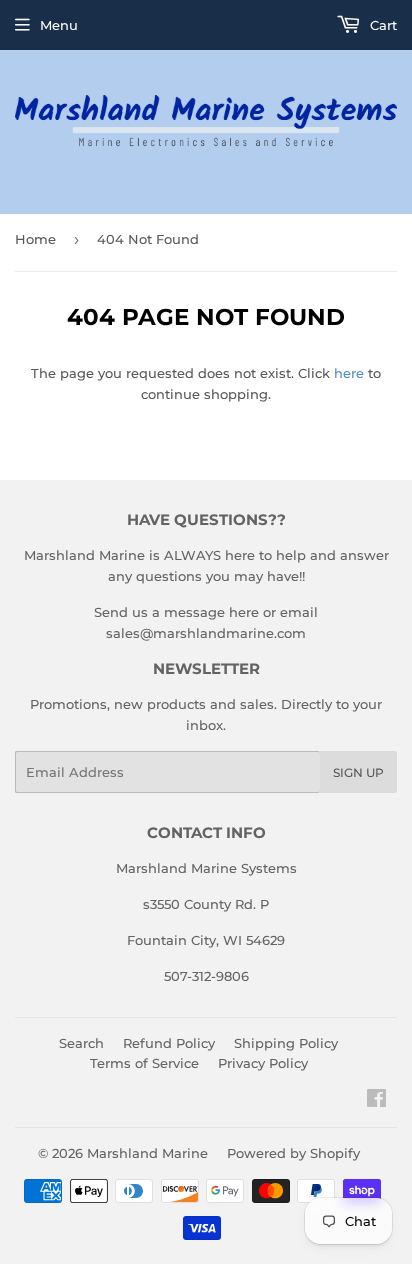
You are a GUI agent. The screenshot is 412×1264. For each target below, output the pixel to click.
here (349, 373)
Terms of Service (144, 1063)
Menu (59, 25)
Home (35, 239)
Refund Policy (169, 1043)
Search (81, 1043)
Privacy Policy (263, 1063)
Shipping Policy (286, 1043)
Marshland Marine (147, 1153)
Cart (381, 25)
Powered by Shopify (293, 1153)
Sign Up (358, 772)
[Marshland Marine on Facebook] (376, 1101)
